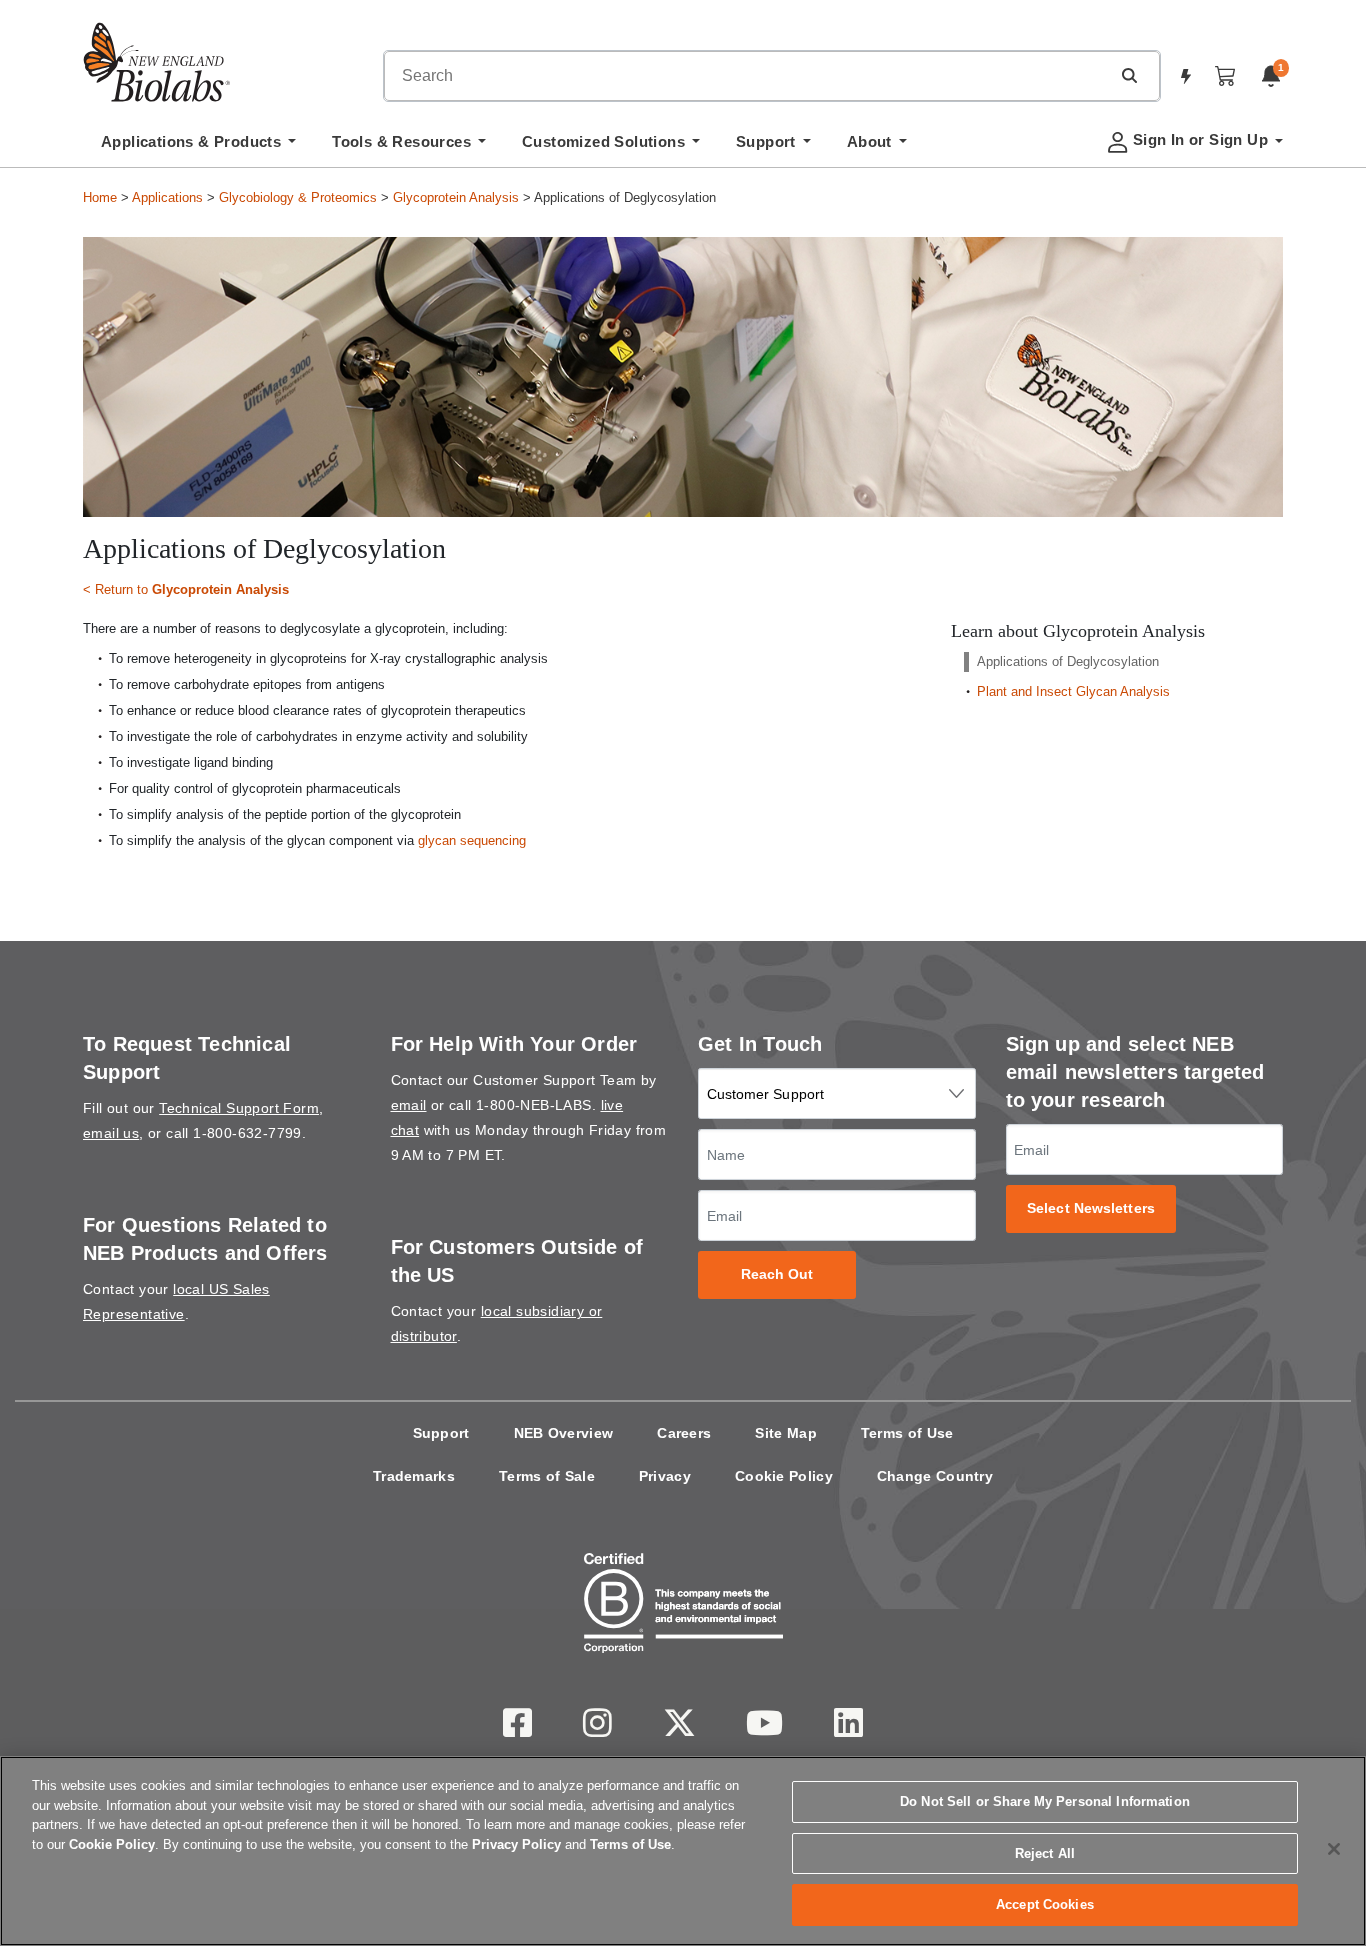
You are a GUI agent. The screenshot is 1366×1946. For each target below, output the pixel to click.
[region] (683, 1851)
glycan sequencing (472, 840)
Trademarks (414, 1476)
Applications (167, 197)
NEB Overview (564, 1433)
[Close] (1334, 1849)
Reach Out (777, 1274)
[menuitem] (198, 147)
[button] (1129, 75)
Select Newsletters (1091, 1208)
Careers (684, 1433)
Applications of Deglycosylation (1068, 661)
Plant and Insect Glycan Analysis (1073, 691)
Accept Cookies (1045, 1904)
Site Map (785, 1433)
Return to (192, 589)
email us (111, 1133)
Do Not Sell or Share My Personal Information (1045, 1801)
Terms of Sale (547, 1476)
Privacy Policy (516, 1844)
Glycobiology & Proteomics (298, 197)
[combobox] (747, 76)
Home (100, 197)
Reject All (1045, 1853)
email (409, 1105)
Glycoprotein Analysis (456, 197)
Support (441, 1433)
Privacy (665, 1476)
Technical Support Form (239, 1108)
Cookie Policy (784, 1476)
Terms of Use (907, 1433)
